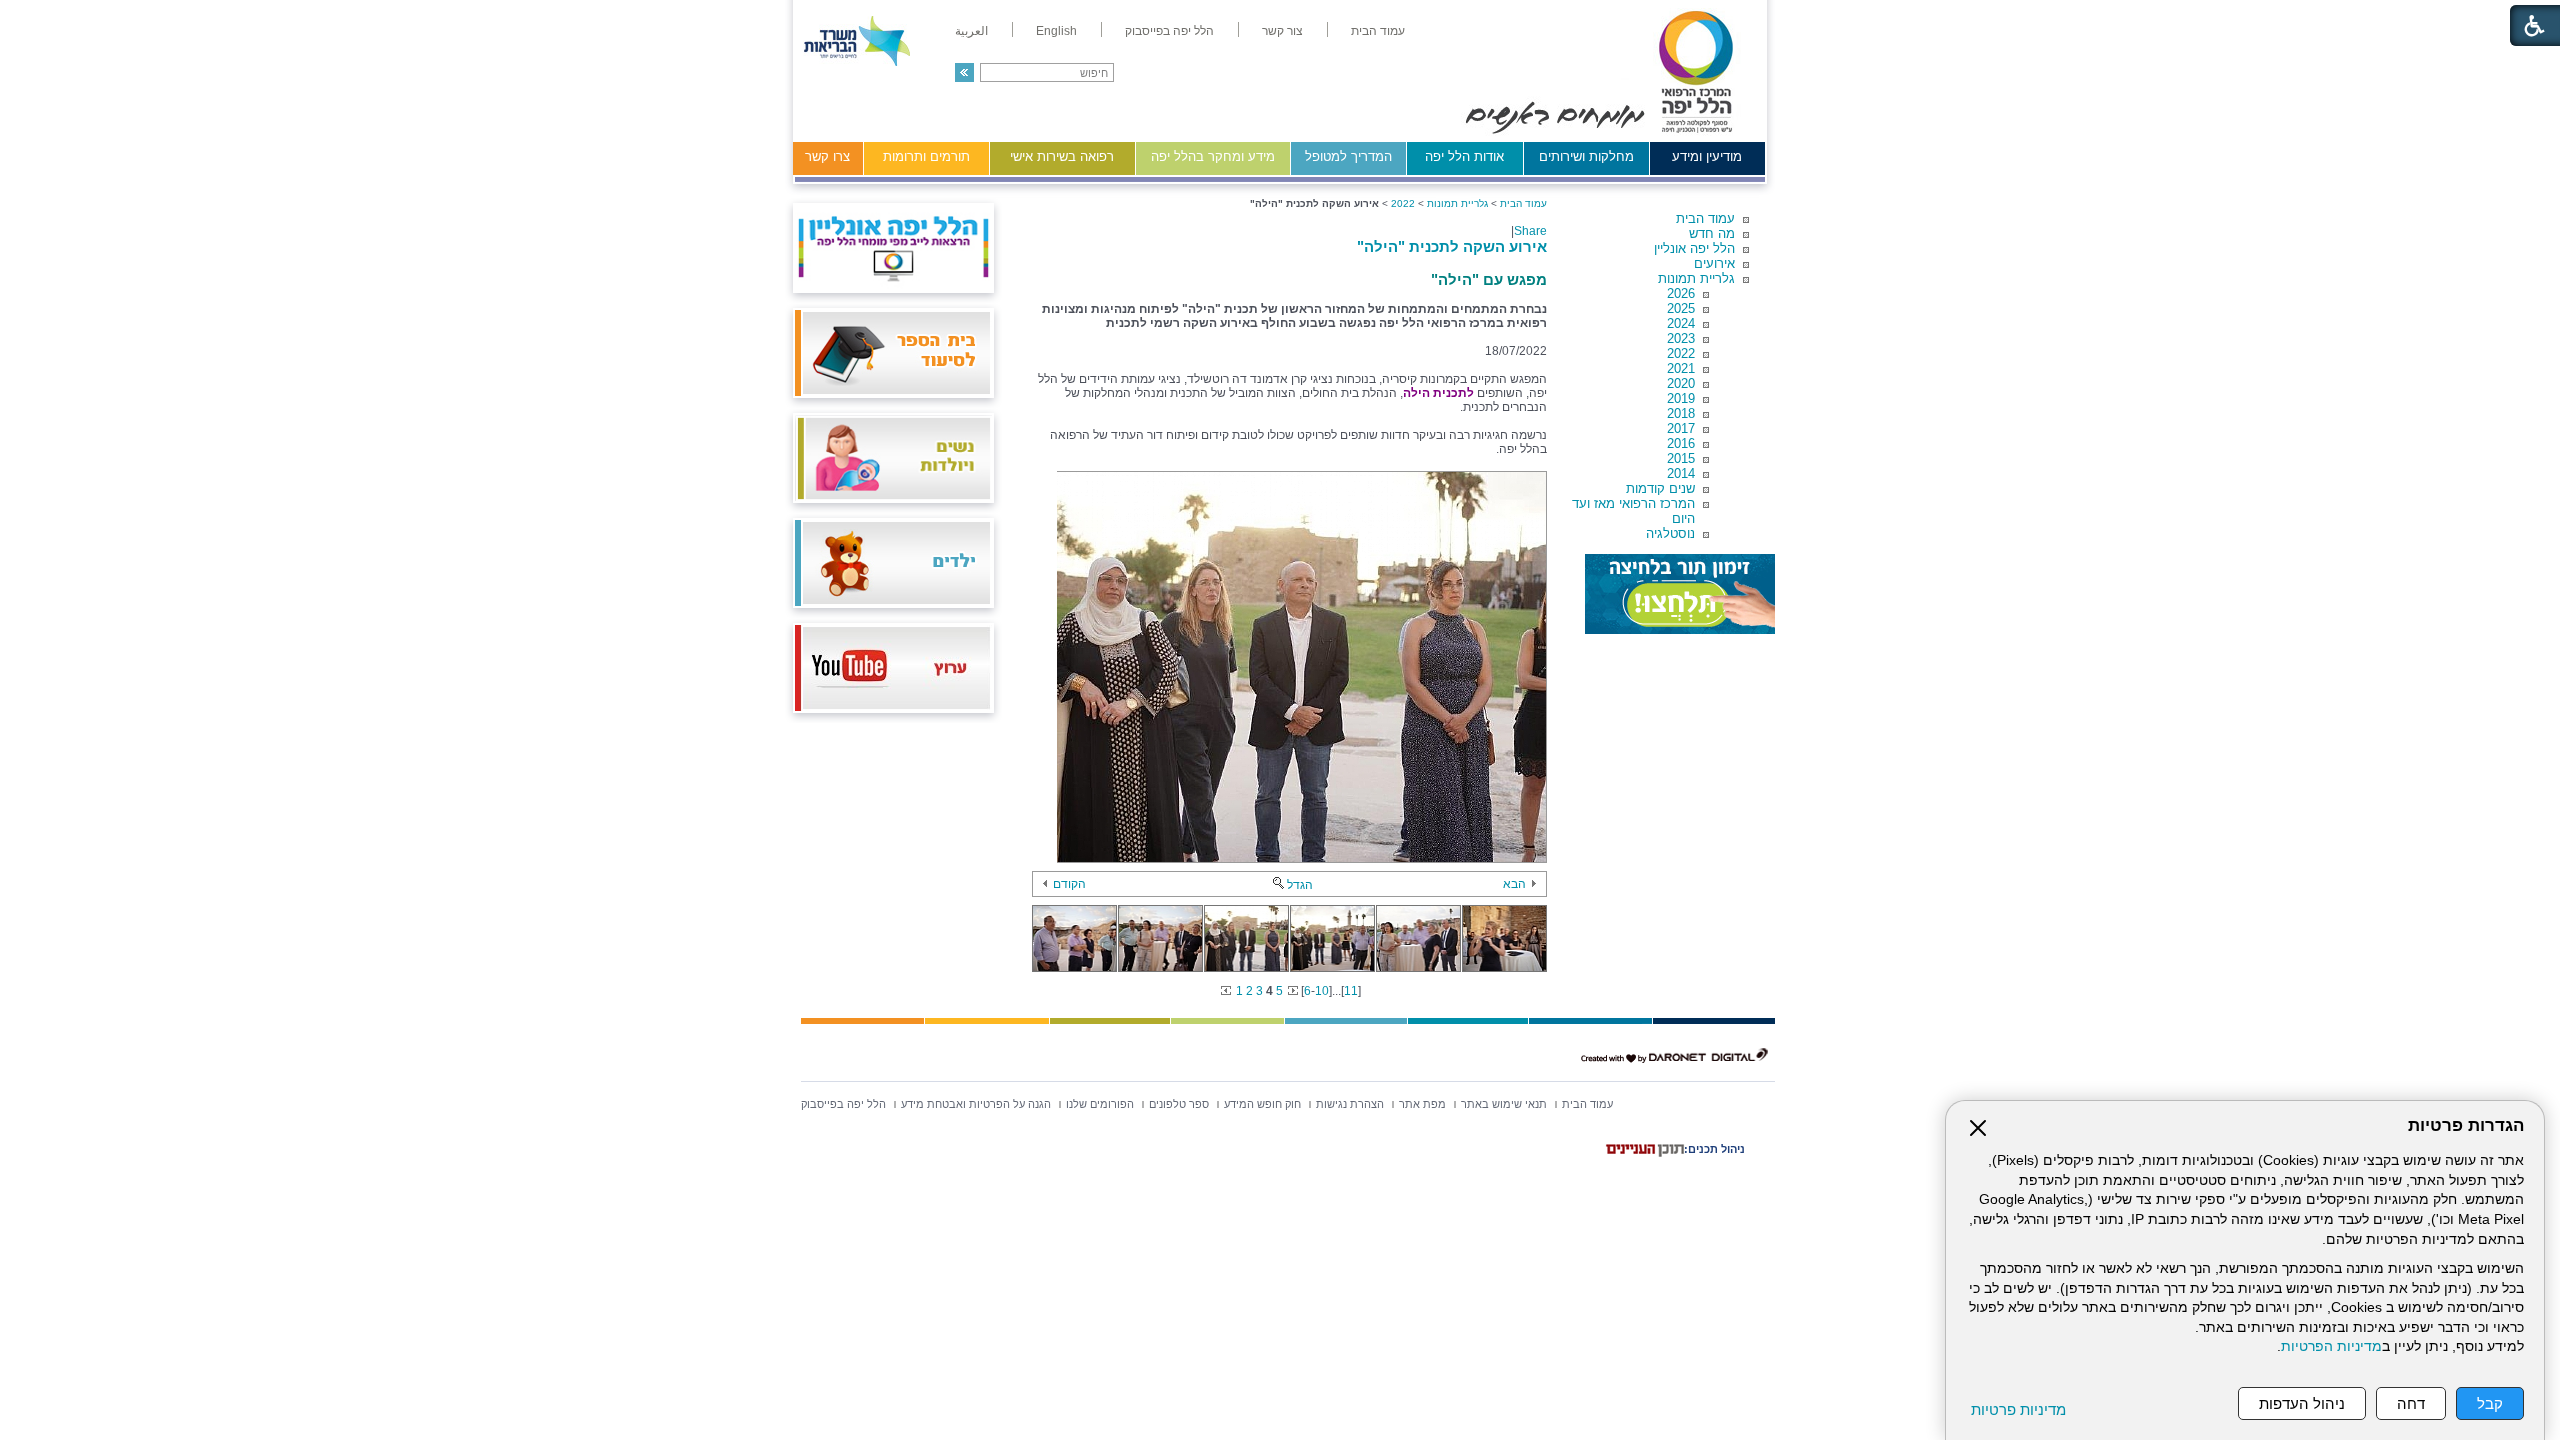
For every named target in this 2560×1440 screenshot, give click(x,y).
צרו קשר (827, 156)
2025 (1681, 308)
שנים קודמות (1660, 488)
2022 (1681, 353)
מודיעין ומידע (1707, 156)
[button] (964, 72)
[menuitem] (1378, 31)
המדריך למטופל (1348, 156)
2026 (1681, 293)
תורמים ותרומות (926, 156)
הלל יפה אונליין (1694, 248)
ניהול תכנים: (1714, 1149)
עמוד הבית (1705, 218)
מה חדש (1712, 233)
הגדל (1300, 885)
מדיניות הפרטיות (2331, 1346)
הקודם (1069, 884)
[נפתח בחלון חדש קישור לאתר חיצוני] (1680, 594)
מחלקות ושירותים (1586, 156)
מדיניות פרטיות (2018, 1409)
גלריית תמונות (1696, 278)
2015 (1681, 458)
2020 (1681, 383)
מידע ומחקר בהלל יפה (1213, 156)
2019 (1681, 398)
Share (1530, 231)
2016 (1681, 443)
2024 (1681, 323)
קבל (2490, 1403)
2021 (1681, 368)
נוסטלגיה (1670, 533)
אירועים (1714, 263)
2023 (1681, 338)
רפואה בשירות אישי (1062, 156)
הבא (1514, 884)
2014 (1681, 473)
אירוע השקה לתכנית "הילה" (1452, 246)
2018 (1681, 413)
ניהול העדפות (2302, 1403)
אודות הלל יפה (1464, 156)
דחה (2411, 1403)
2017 (1681, 428)
